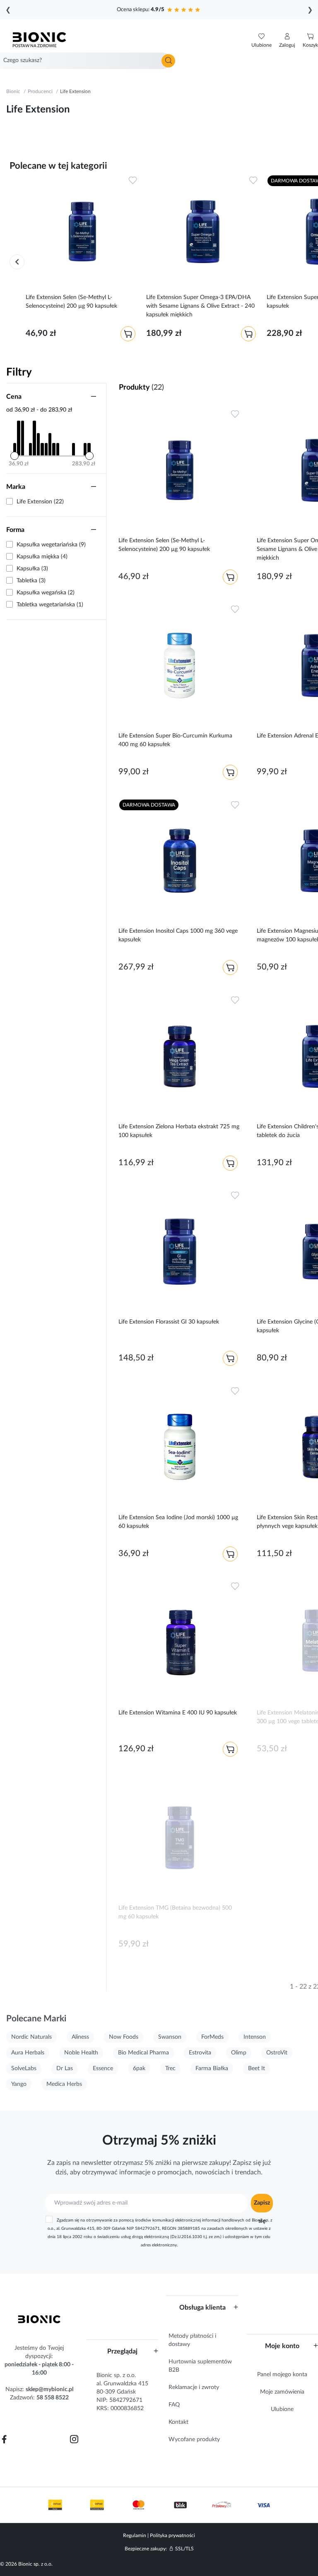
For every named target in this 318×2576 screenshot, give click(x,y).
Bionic (13, 91)
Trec (170, 2068)
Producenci (40, 91)
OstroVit (277, 2053)
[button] (287, 41)
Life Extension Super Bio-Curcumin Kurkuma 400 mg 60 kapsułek (175, 740)
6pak (139, 2068)
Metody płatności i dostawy (192, 2340)
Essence (103, 2068)
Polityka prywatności (172, 2535)
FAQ (174, 2405)
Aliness (80, 2037)
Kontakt (178, 2422)
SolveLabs (24, 2068)
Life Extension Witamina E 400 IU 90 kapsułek (178, 1713)
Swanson (170, 2037)
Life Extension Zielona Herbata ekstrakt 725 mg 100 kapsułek (179, 1131)
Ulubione (282, 2409)
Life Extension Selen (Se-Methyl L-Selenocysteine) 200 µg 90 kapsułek (71, 302)
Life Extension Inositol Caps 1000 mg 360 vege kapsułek (178, 935)
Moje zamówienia (282, 2392)
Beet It (257, 2068)
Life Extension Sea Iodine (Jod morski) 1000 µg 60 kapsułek (178, 1522)
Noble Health (81, 2053)
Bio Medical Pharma (143, 2053)
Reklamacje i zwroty (194, 2387)
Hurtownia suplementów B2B (200, 2366)
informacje (135, 2172)
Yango (19, 2084)
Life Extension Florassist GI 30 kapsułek (169, 1322)
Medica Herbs (64, 2084)
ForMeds (212, 2037)
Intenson (255, 2037)
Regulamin (135, 2535)
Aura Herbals (28, 2053)
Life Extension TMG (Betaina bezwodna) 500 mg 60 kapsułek (175, 1912)
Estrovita (200, 2053)
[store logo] (39, 2319)
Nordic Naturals (31, 2037)
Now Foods (124, 2037)
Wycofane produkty (194, 2440)
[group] (82, 260)
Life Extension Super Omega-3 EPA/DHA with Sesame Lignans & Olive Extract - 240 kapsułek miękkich (200, 306)
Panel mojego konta (282, 2375)
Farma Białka (212, 2068)
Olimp (239, 2053)
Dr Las (65, 2068)
